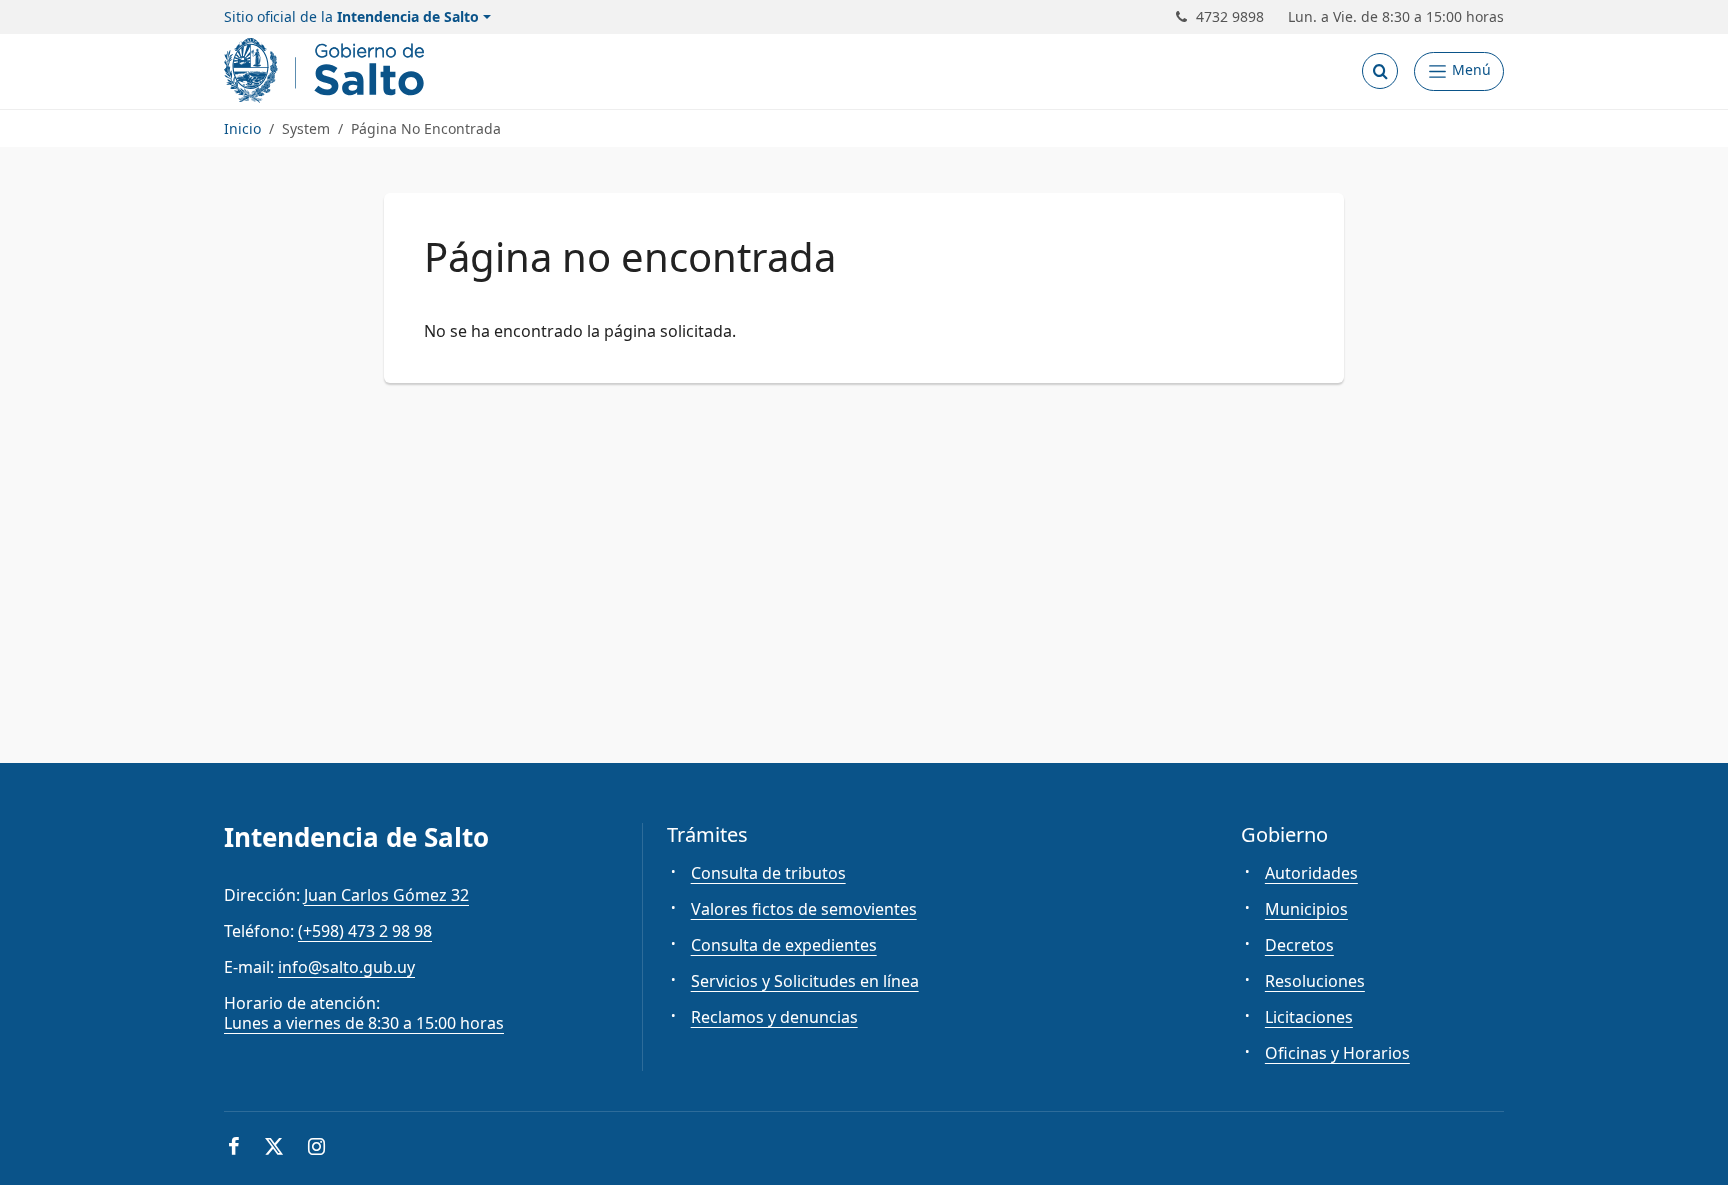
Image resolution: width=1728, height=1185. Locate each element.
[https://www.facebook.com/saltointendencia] (234, 1148)
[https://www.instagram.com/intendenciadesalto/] (316, 1148)
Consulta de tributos (768, 873)
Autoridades (1311, 873)
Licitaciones (1309, 1017)
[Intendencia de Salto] (328, 70)
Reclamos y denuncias (774, 1017)
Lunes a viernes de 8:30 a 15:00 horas (364, 1023)
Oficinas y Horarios (1337, 1053)
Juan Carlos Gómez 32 (386, 895)
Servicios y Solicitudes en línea (805, 981)
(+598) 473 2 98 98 (365, 931)
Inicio (242, 128)
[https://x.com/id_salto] (274, 1148)
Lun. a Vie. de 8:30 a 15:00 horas (1396, 17)
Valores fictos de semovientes (804, 909)
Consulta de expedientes (784, 945)
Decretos (1299, 945)
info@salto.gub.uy (346, 967)
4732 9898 (1230, 17)
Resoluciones (1315, 981)
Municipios (1306, 909)
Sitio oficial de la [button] (351, 17)
